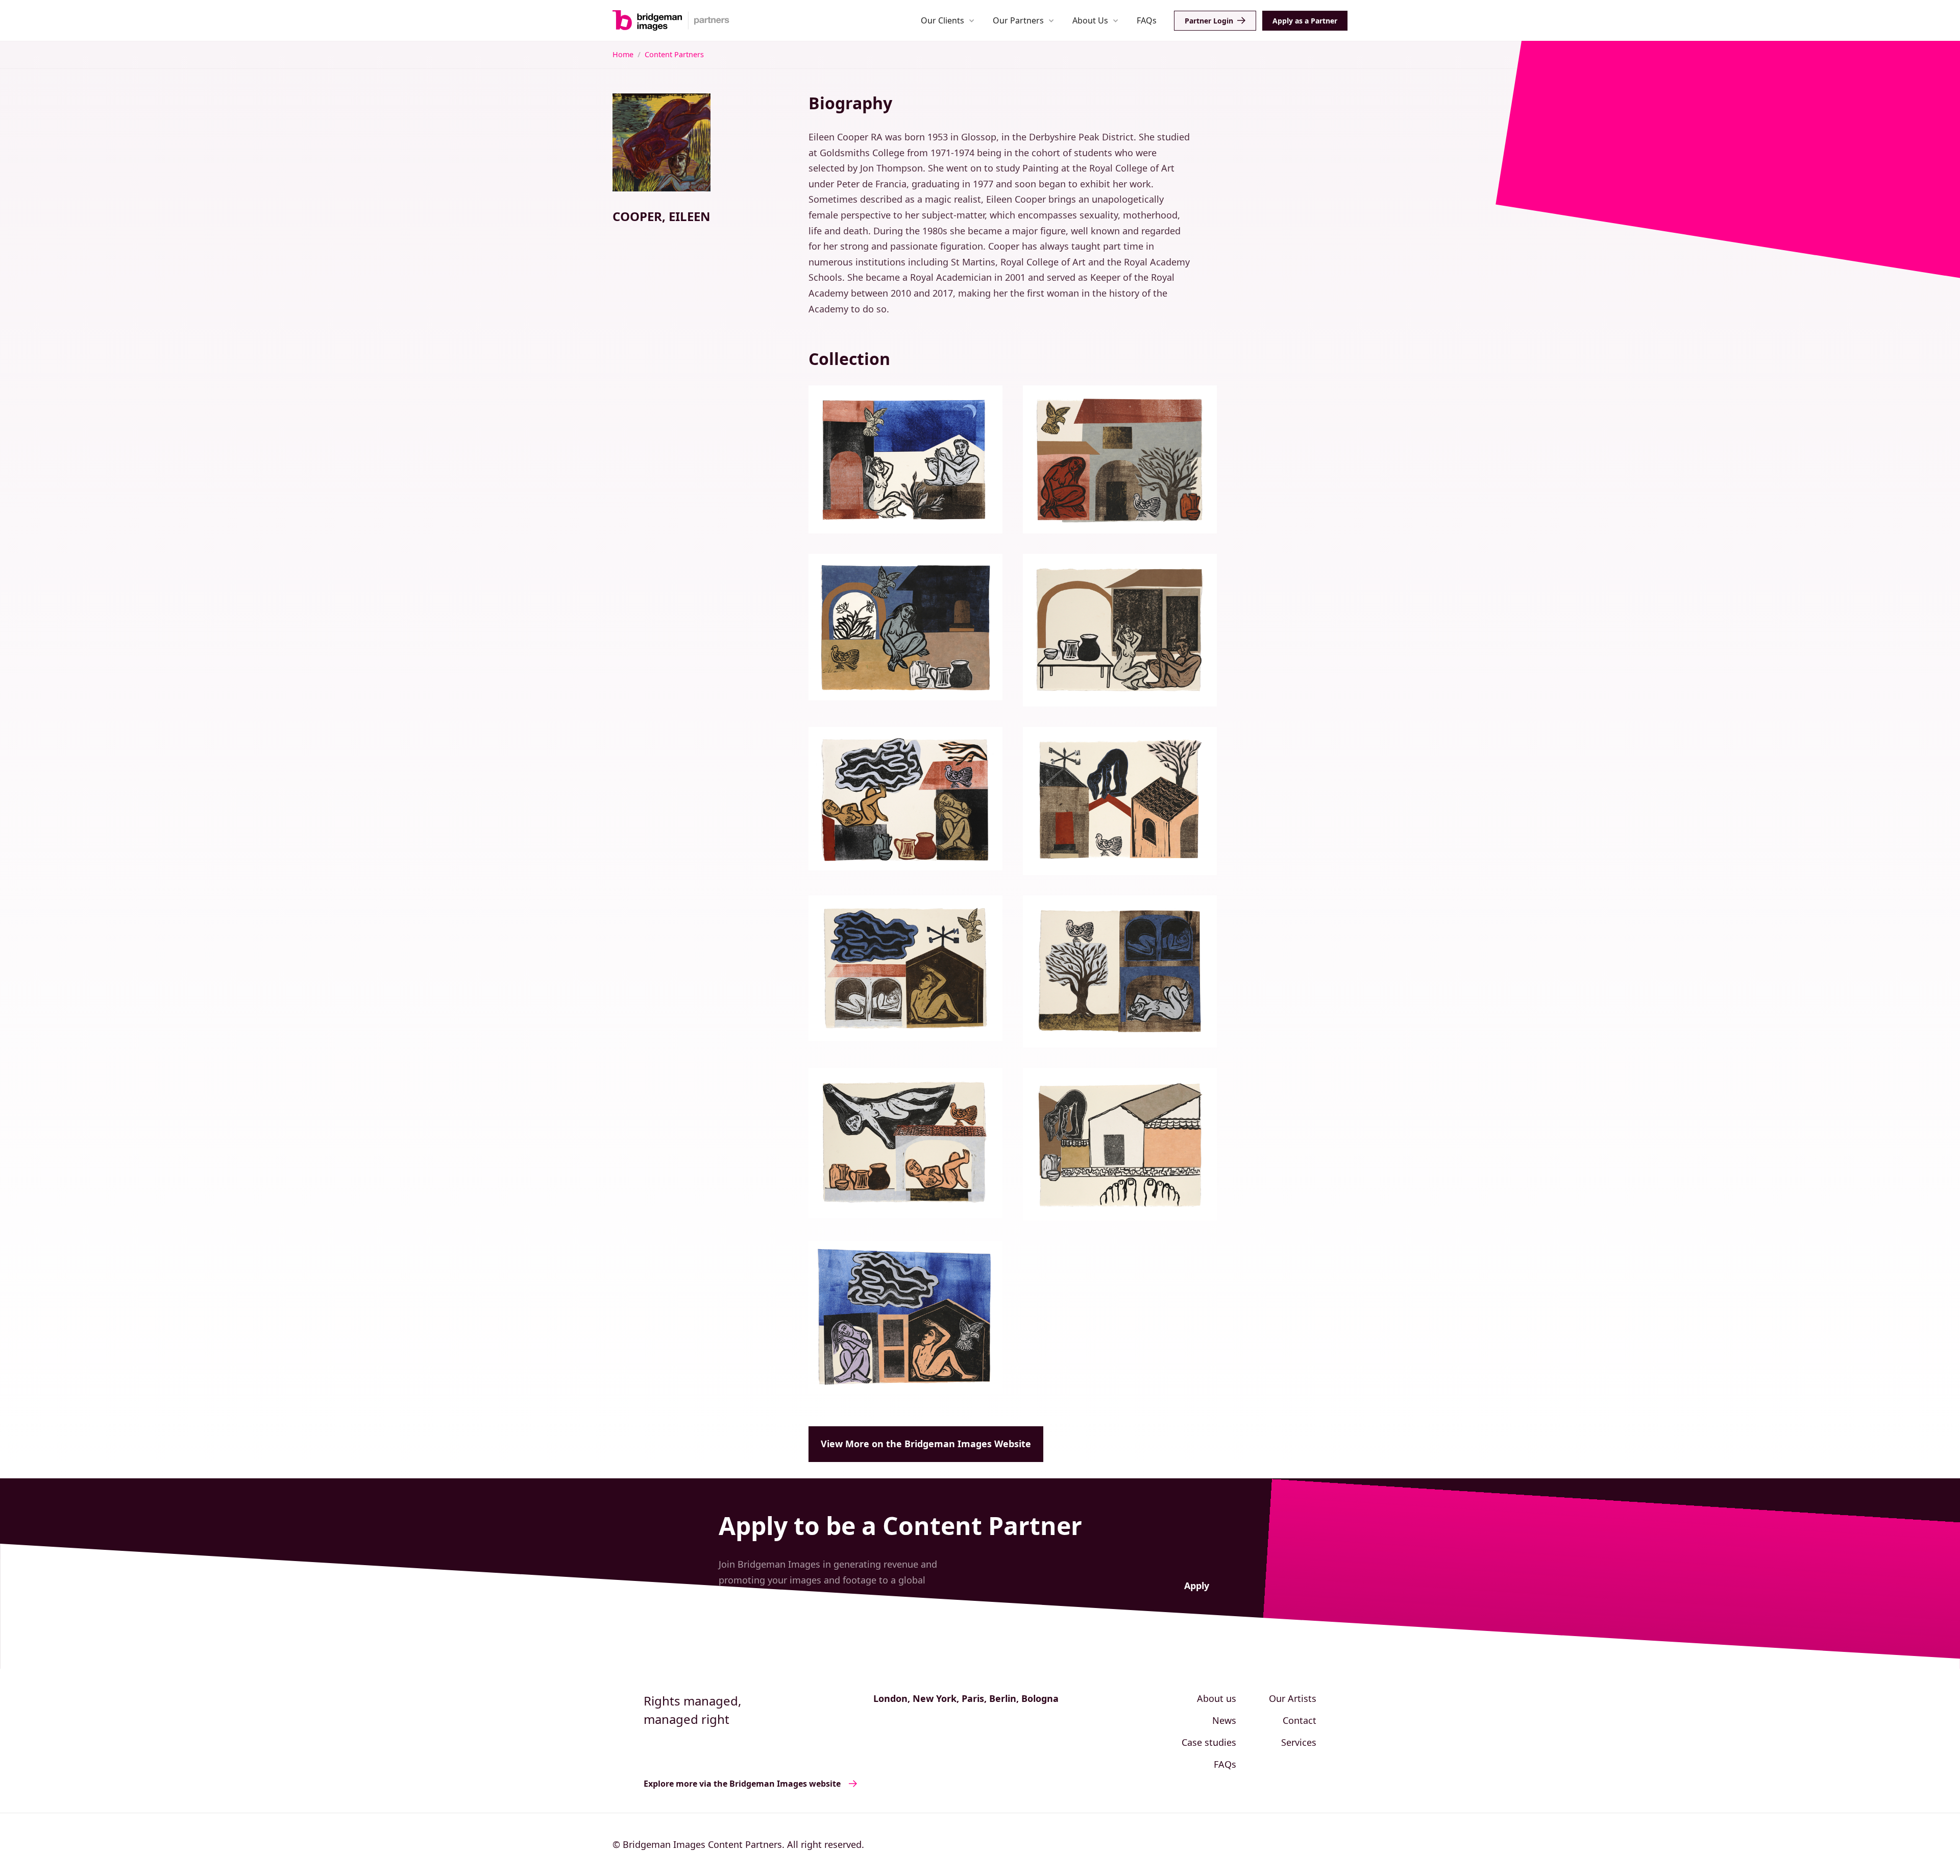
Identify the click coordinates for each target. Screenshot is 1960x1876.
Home (623, 54)
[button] (948, 20)
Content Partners (674, 54)
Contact (1300, 1720)
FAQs (1147, 20)
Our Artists (1293, 1698)
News (1224, 1720)
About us (1217, 1698)
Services (1299, 1742)
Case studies (1209, 1742)
